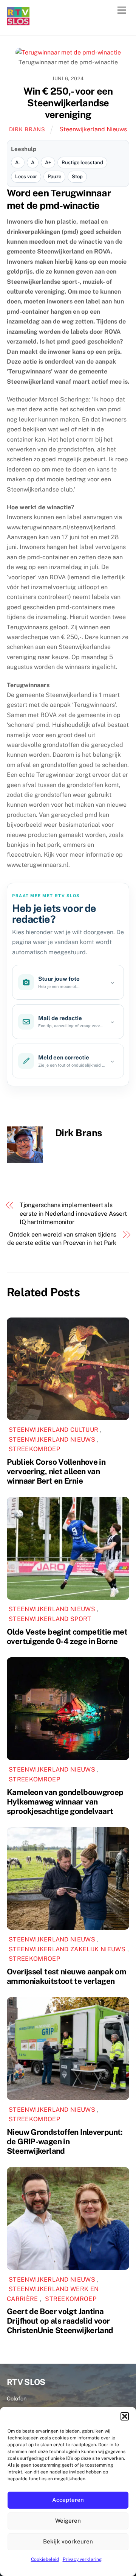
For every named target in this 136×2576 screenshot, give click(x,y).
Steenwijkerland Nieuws (93, 129)
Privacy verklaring (82, 2559)
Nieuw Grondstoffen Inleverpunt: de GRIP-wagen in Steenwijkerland (65, 2141)
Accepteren (68, 2500)
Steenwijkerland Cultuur (53, 1430)
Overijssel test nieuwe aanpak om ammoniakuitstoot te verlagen (66, 1976)
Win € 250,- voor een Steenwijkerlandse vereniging (68, 103)
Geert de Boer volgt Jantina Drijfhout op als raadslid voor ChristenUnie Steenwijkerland (60, 2321)
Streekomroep (34, 1449)
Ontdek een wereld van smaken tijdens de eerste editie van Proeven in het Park (62, 1239)
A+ (48, 163)
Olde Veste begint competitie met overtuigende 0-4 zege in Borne (67, 1636)
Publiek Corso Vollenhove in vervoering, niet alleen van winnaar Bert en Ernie (56, 1471)
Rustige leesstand (82, 163)
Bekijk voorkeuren (68, 2541)
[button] (125, 2416)
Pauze (54, 177)
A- (18, 163)
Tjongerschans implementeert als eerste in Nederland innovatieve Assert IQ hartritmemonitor (73, 1213)
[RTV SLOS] (18, 22)
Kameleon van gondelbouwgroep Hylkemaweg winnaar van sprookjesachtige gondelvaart (65, 1802)
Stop (77, 177)
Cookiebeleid (45, 2559)
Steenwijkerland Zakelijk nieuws (67, 1949)
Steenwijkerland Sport (50, 1619)
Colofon (17, 2398)
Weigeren (68, 2521)
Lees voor (26, 177)
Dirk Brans (27, 129)
